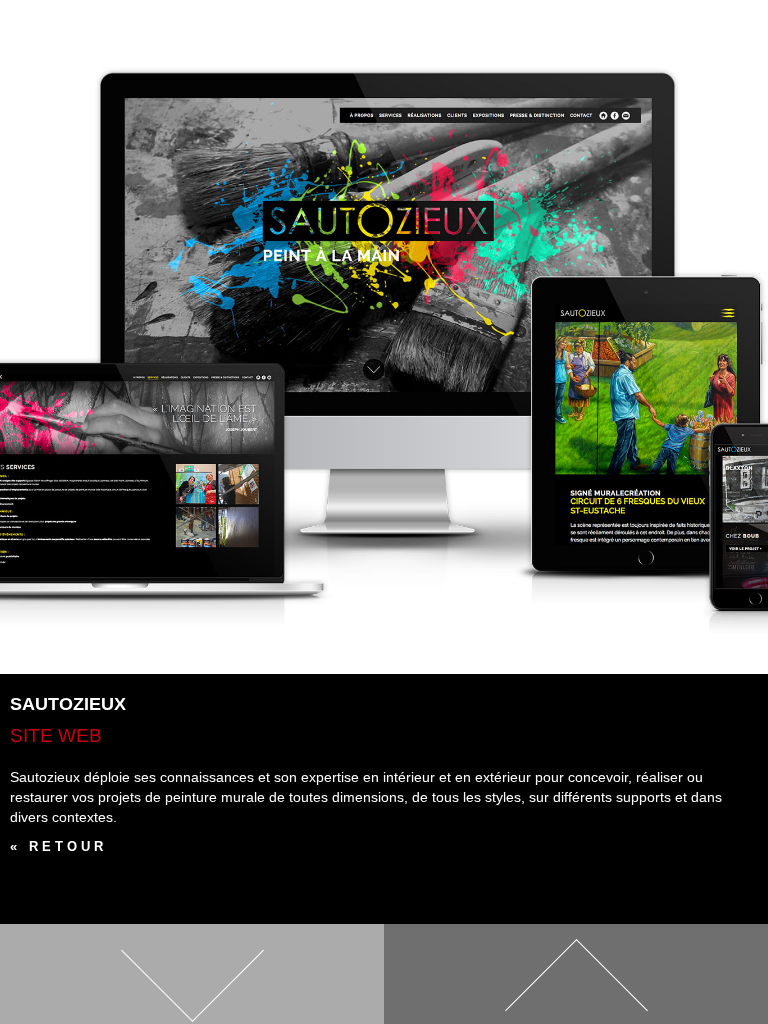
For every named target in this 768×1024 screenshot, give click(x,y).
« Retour (58, 846)
